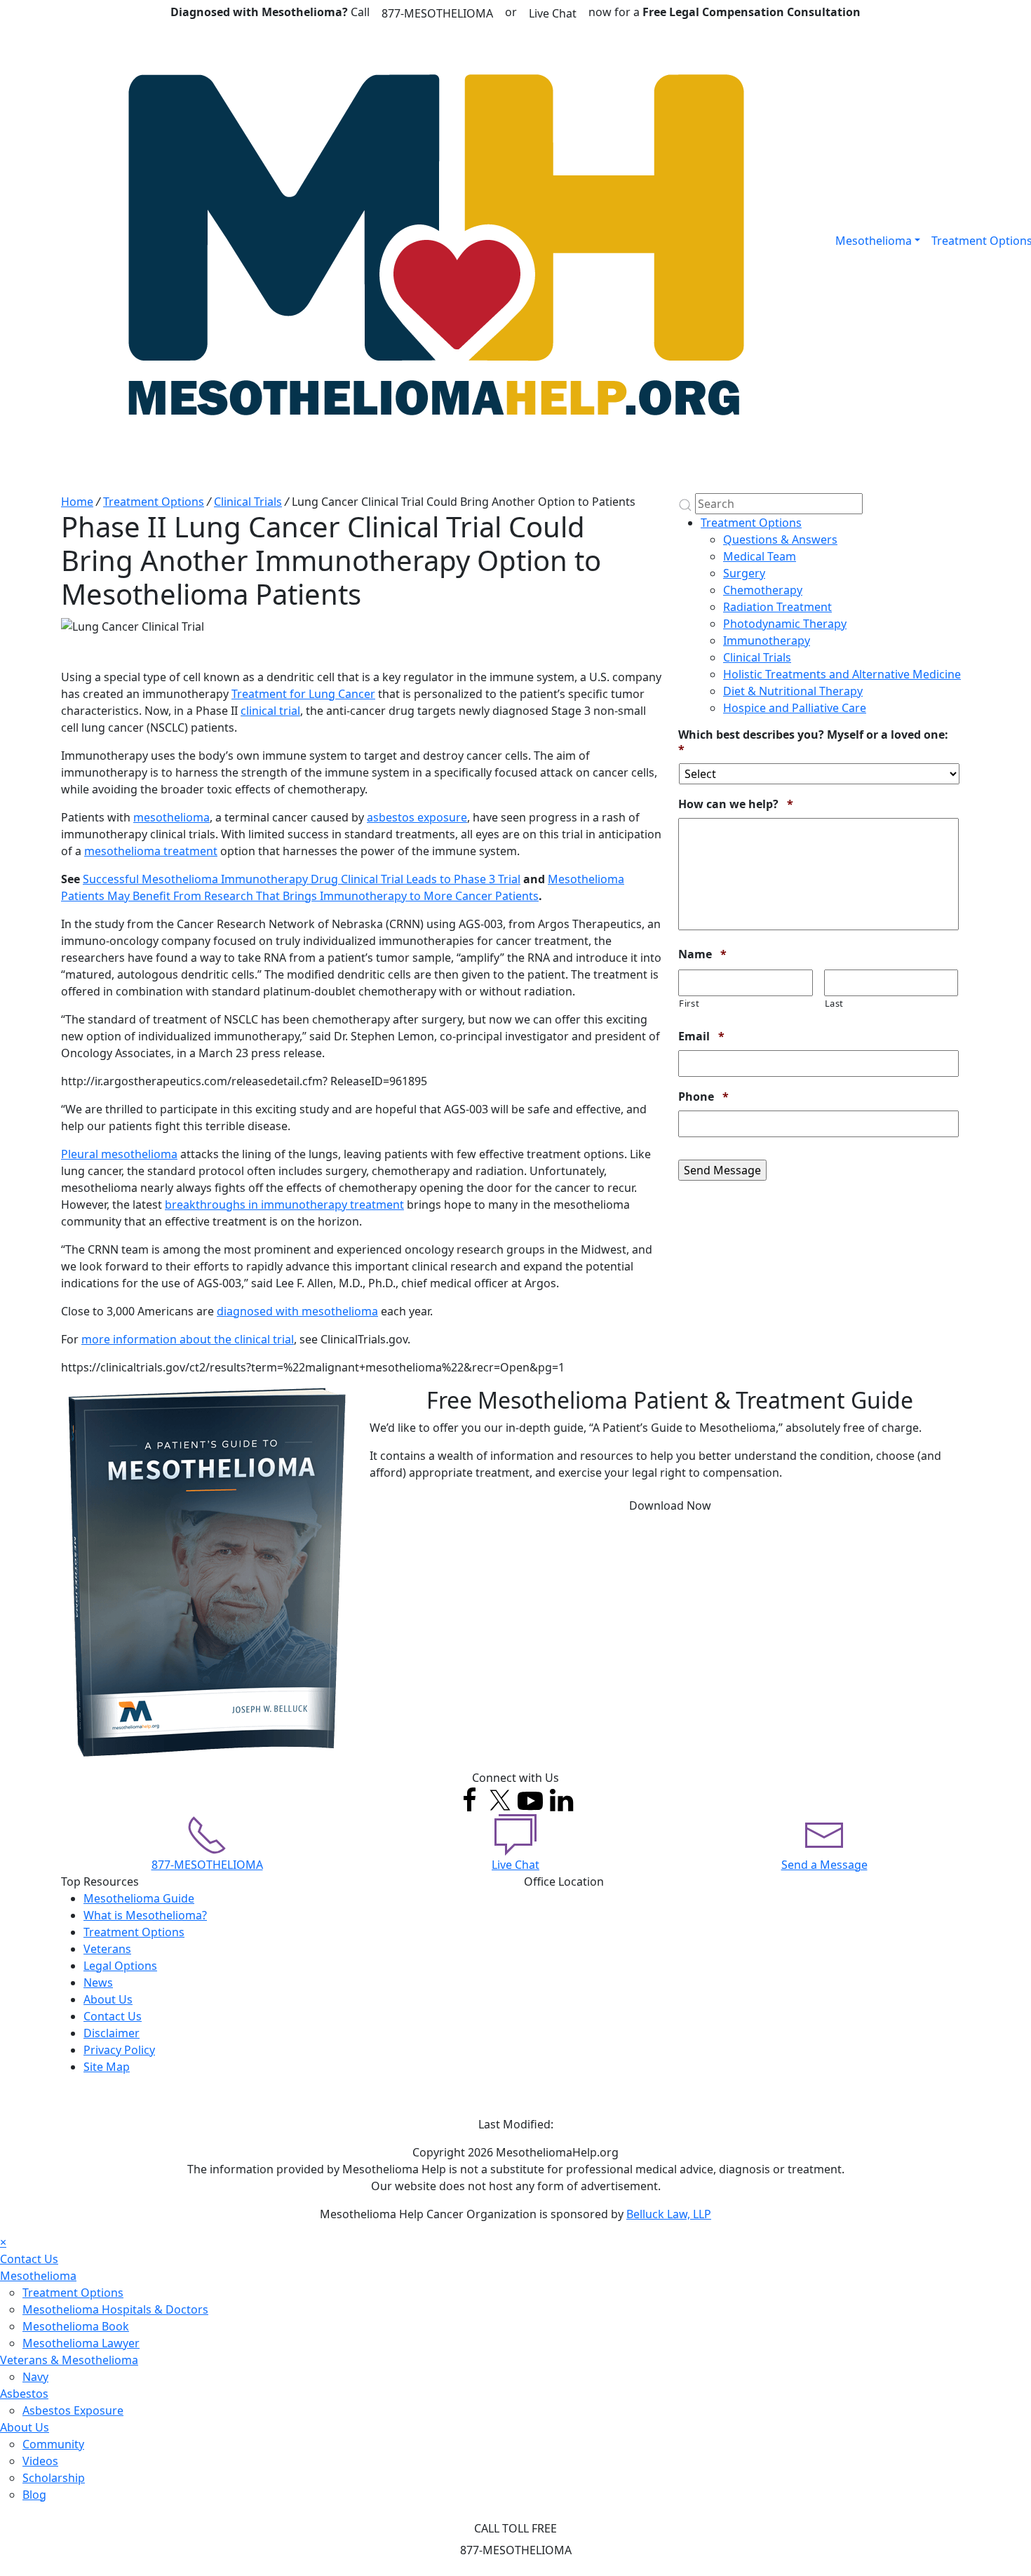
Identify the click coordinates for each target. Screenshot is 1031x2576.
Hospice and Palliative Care (795, 708)
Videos (40, 2461)
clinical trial (270, 711)
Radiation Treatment (777, 607)
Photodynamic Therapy (785, 624)
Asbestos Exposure (73, 2410)
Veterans (107, 1949)
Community (53, 2444)
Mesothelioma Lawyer (81, 2343)
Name (702, 954)
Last (835, 1003)
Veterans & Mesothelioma (69, 2360)
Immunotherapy (767, 640)
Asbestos (24, 2394)
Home (77, 502)
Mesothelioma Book (76, 2326)
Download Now (670, 1505)
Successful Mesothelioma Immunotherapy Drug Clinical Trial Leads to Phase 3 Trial (302, 879)
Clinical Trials (248, 502)
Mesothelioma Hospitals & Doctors (115, 2309)
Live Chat (553, 13)
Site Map (107, 2067)
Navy (35, 2377)
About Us (108, 1999)
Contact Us (113, 2016)
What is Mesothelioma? (145, 1915)
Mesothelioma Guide (139, 1898)
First (689, 1003)
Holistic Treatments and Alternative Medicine (842, 674)
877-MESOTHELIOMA (437, 13)
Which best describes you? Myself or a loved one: (813, 742)
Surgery (744, 573)
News (98, 1983)
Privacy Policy (119, 2050)
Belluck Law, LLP (669, 2214)
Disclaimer (112, 2033)
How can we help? (736, 804)
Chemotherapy (763, 590)
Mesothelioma (874, 241)
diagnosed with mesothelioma (297, 1311)
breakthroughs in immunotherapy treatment (284, 1205)
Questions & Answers (780, 539)
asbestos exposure (417, 817)
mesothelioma (171, 817)
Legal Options (120, 1966)
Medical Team (760, 556)
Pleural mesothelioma (119, 1154)
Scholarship (54, 2478)
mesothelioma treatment (151, 851)
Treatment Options (154, 502)
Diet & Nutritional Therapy (793, 691)
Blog (34, 2495)
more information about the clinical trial (188, 1339)
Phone (703, 1097)
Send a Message (824, 1865)
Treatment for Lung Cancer (303, 694)
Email (701, 1037)
